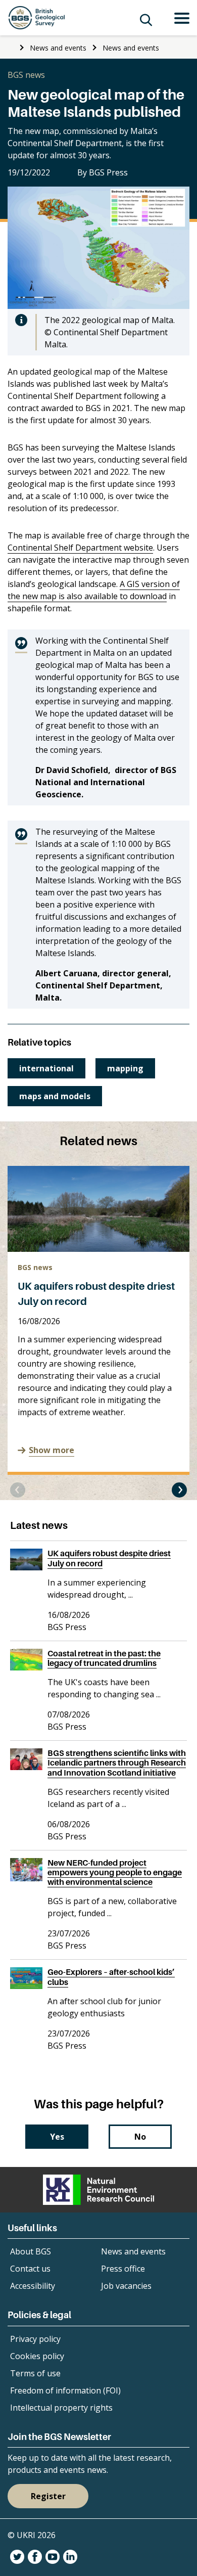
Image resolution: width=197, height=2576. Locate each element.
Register (48, 2496)
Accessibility (33, 2286)
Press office (123, 2269)
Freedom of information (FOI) (65, 2390)
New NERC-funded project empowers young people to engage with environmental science (115, 1872)
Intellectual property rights (61, 2408)
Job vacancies (126, 2286)
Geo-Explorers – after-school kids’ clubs (111, 1977)
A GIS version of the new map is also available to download (94, 590)
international (46, 1068)
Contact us (30, 2269)
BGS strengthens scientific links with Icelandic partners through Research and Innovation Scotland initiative (117, 1762)
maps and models (55, 1096)
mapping (125, 1068)
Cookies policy (37, 2356)
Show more (52, 1450)
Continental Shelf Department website (80, 548)
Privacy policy (35, 2339)
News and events (58, 48)
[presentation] (18, 1490)
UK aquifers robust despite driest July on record (109, 1558)
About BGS (31, 2251)
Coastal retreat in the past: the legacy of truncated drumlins (104, 1658)
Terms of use (35, 2373)
